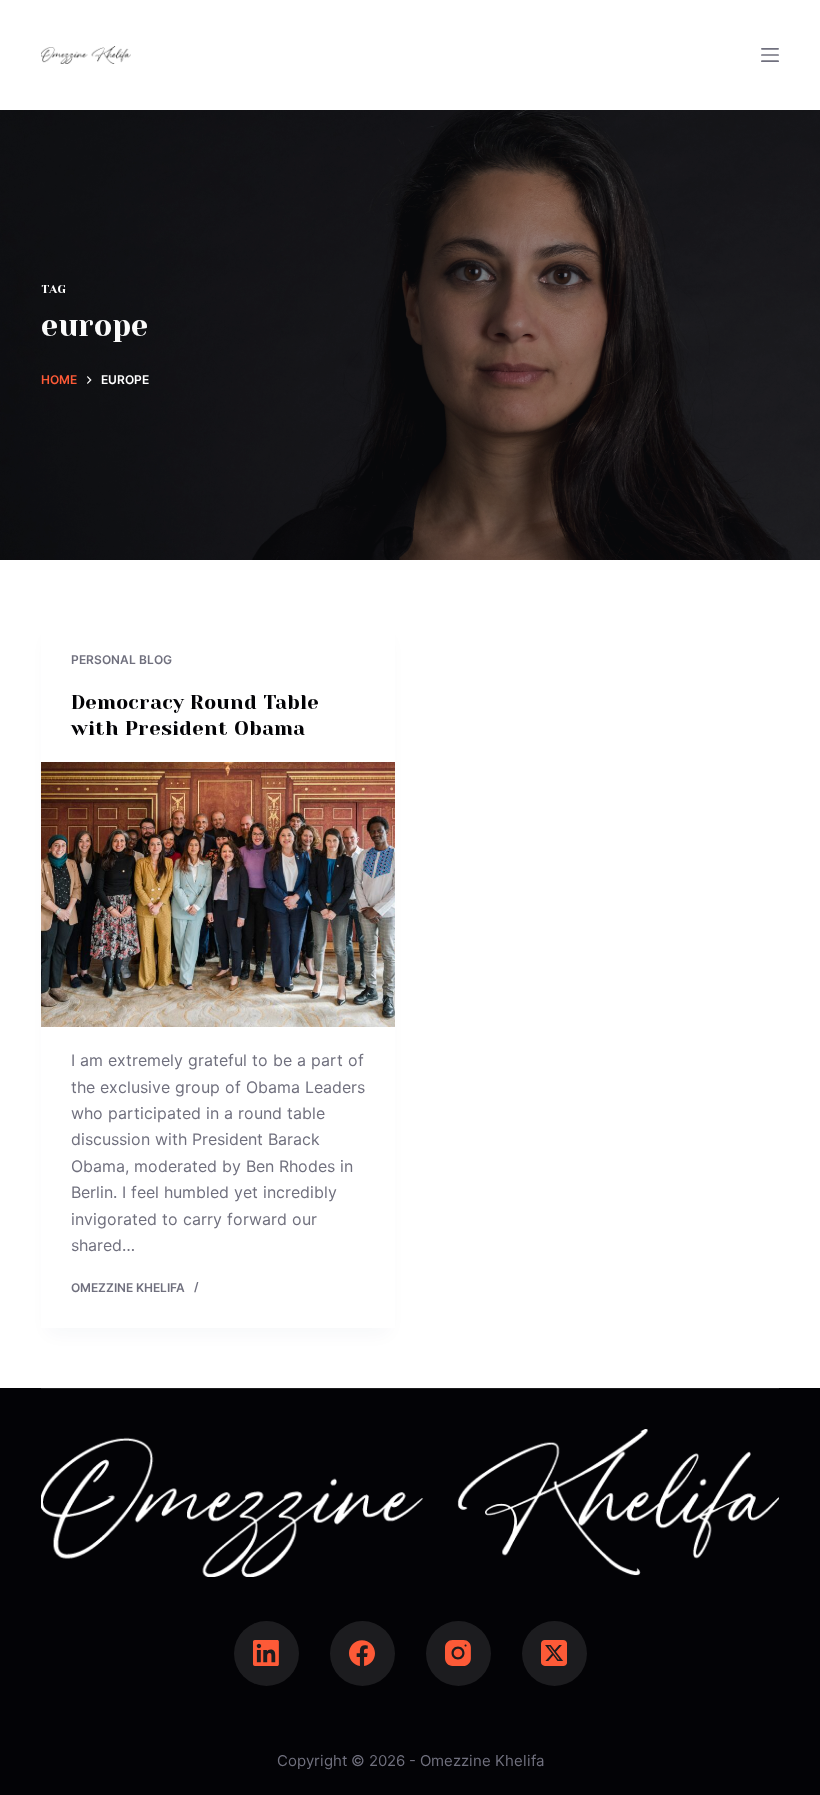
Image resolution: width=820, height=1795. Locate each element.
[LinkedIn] (266, 1653)
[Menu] (770, 55)
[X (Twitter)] (554, 1653)
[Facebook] (362, 1653)
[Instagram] (458, 1653)
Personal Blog (121, 659)
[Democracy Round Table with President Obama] (218, 895)
